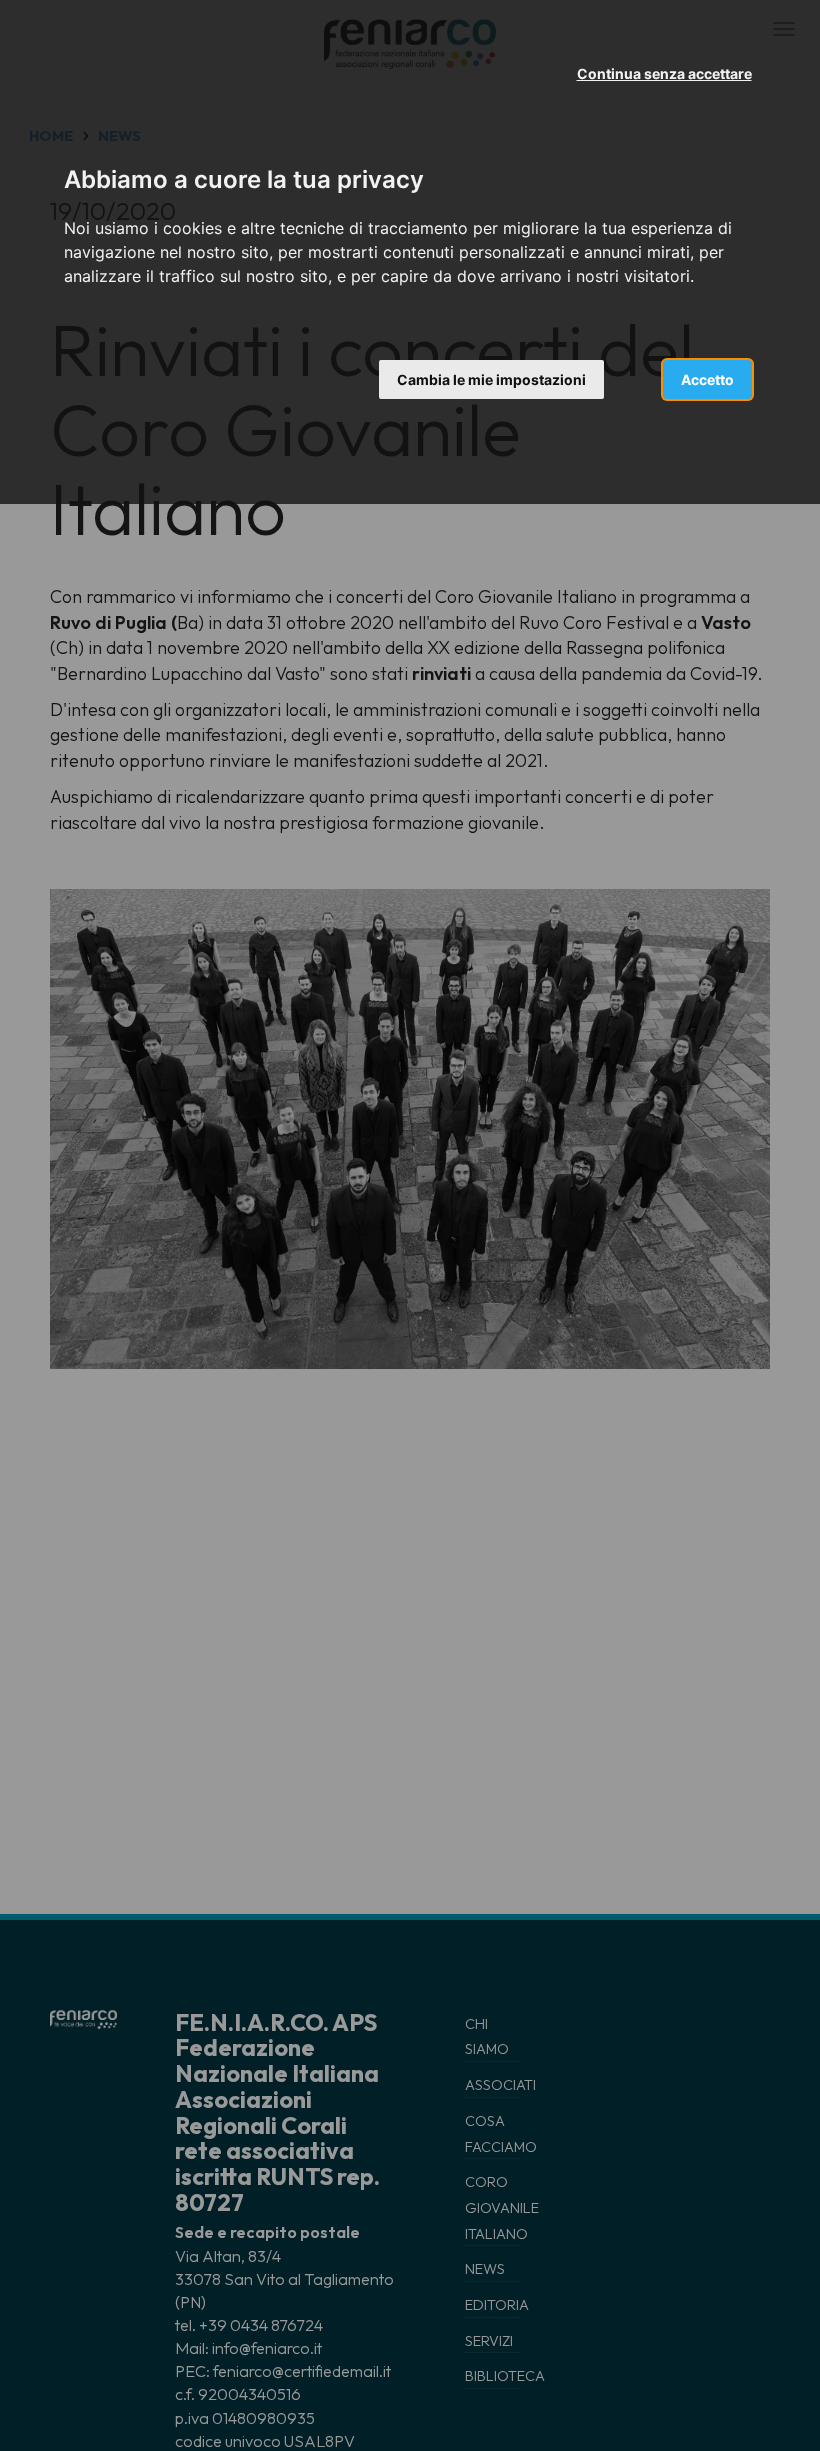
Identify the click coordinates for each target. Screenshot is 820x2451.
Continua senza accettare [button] (664, 73)
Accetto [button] (707, 379)
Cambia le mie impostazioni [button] (491, 379)
